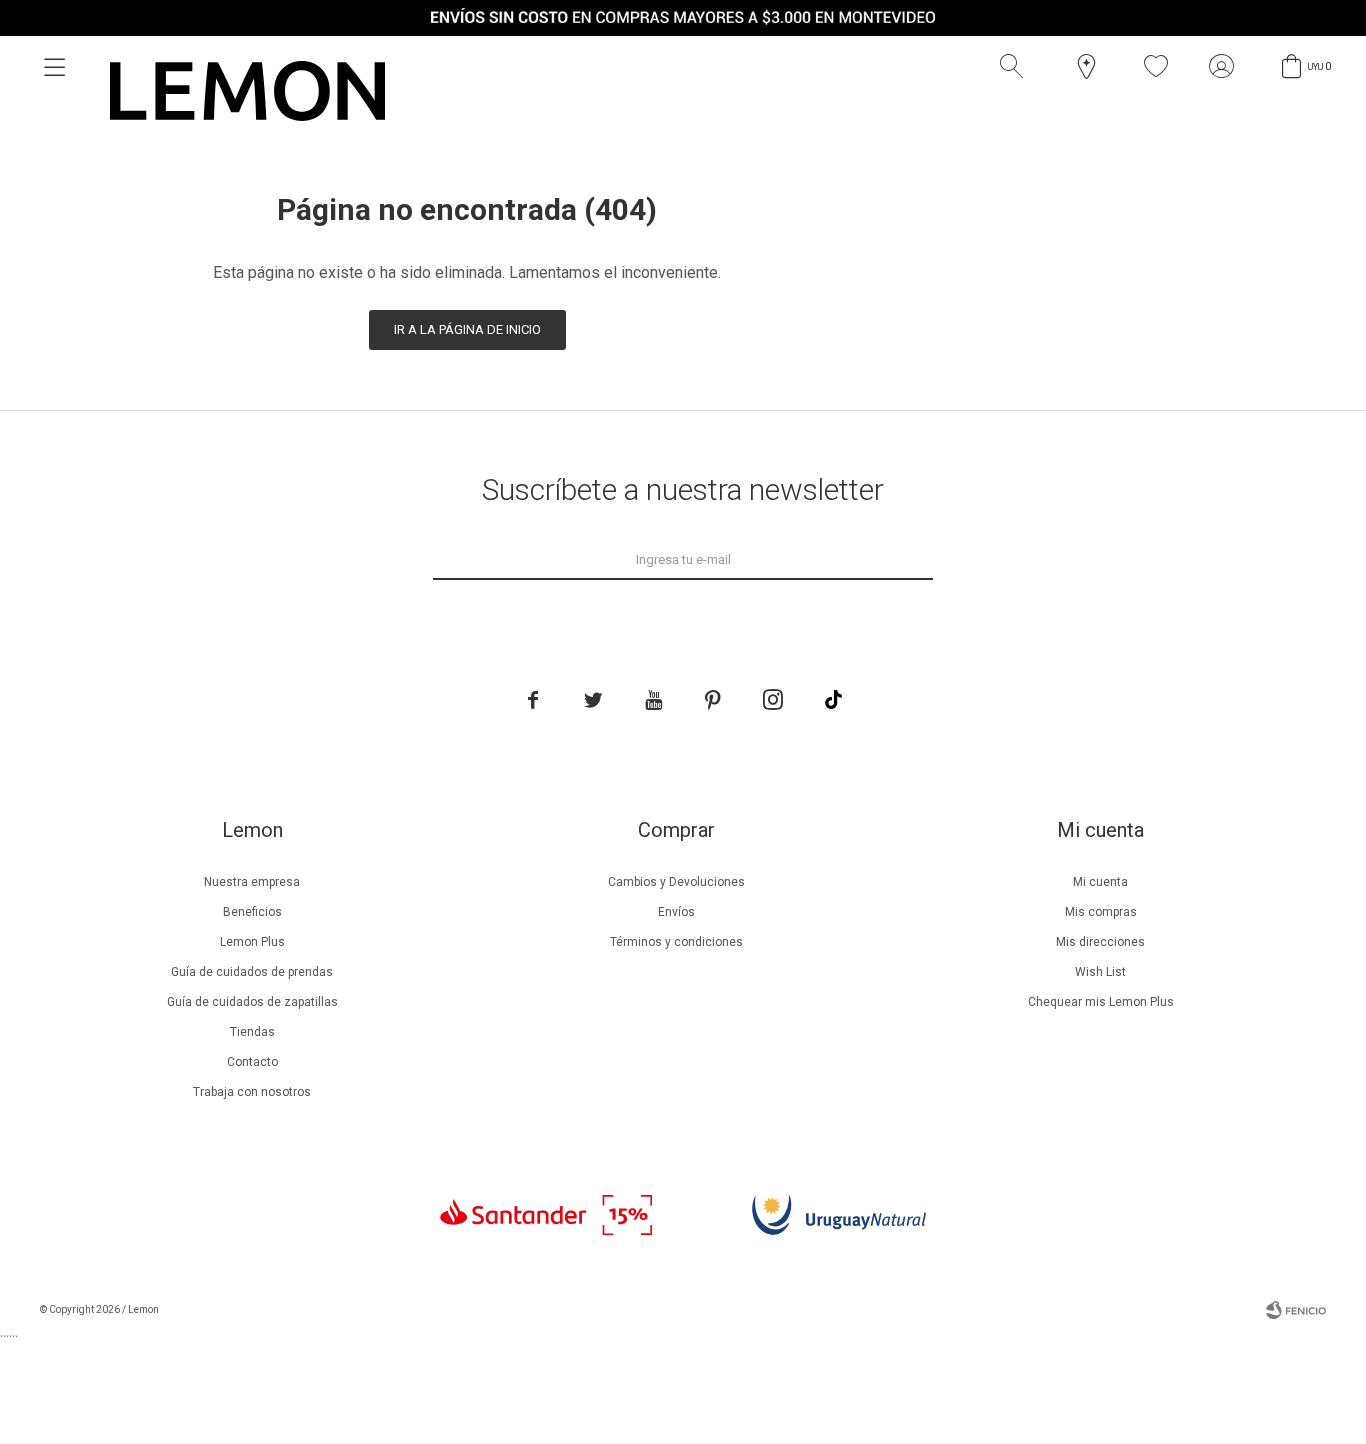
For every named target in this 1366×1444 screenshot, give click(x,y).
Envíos (676, 912)
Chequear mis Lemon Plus (1101, 1002)
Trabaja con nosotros (252, 1092)
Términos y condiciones (676, 942)
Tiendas (252, 1032)
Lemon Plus (252, 942)
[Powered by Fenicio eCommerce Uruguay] (1296, 1310)
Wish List (1100, 972)
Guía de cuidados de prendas (252, 972)
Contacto (252, 1062)
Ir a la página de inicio (467, 329)
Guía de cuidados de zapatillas (252, 1002)
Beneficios (252, 912)
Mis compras (1101, 912)
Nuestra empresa (252, 882)
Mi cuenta (1100, 882)
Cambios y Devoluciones (676, 882)
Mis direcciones (1100, 942)
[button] (1016, 67)
